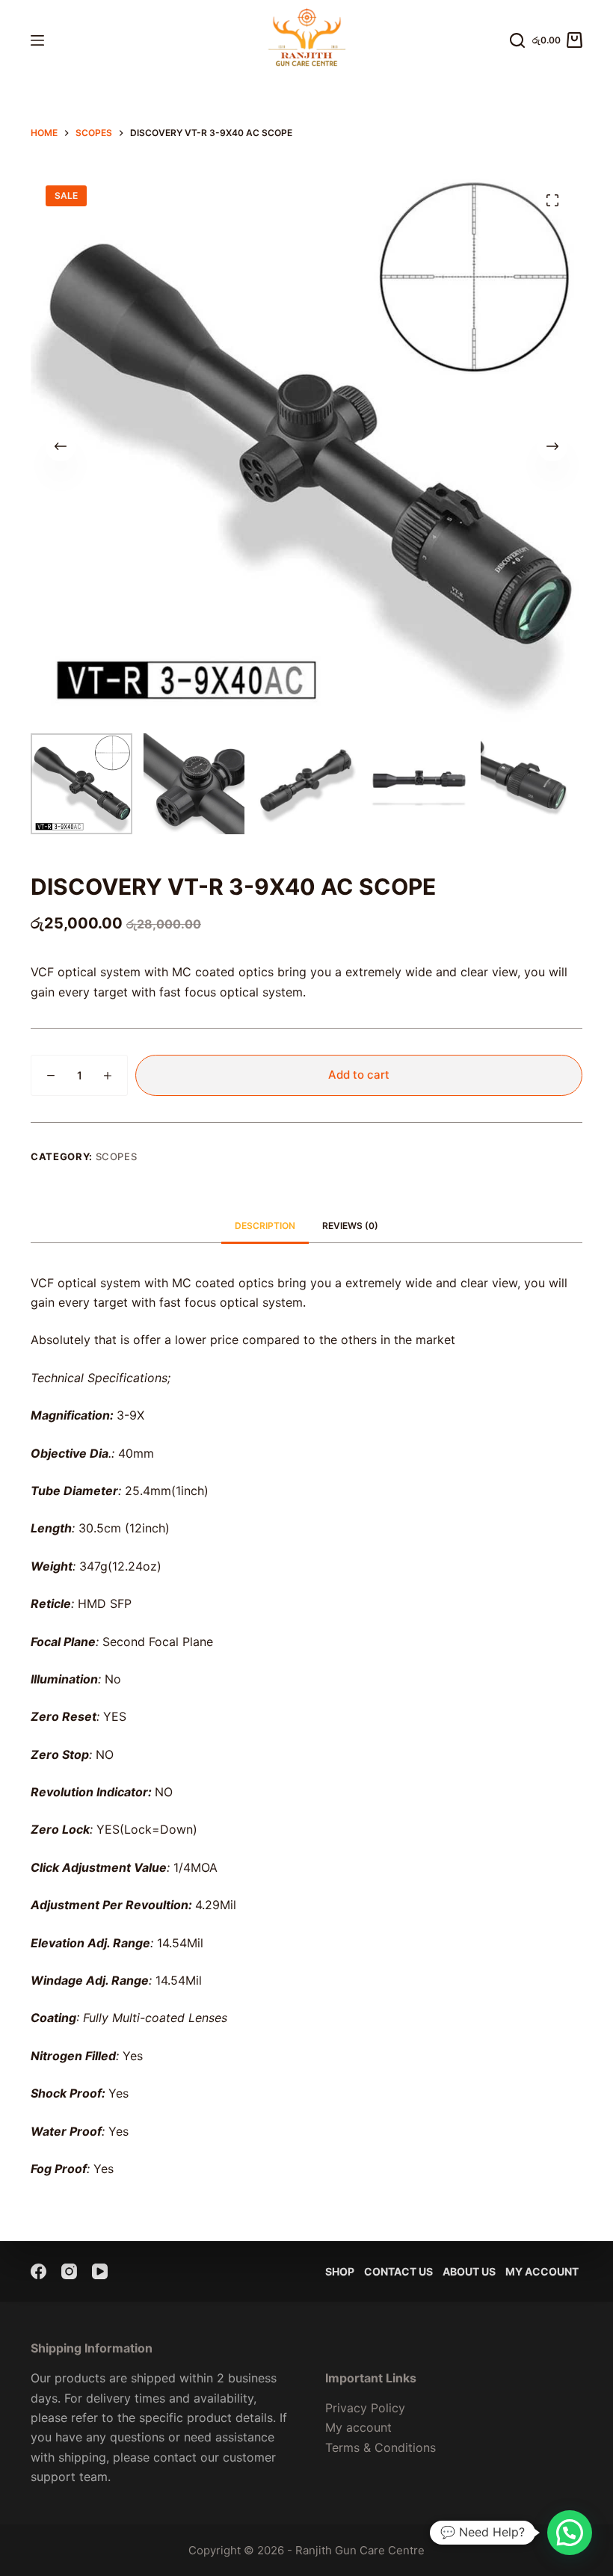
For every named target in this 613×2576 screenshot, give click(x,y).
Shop (340, 2271)
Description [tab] (265, 1226)
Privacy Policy (365, 2408)
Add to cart (359, 1075)
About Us (469, 2271)
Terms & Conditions (381, 2447)
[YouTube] (100, 2271)
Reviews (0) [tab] (350, 1226)
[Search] (517, 40)
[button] (570, 2533)
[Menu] (37, 40)
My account (542, 2271)
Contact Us (398, 2271)
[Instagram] (69, 2271)
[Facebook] (38, 2271)
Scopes (117, 1156)
